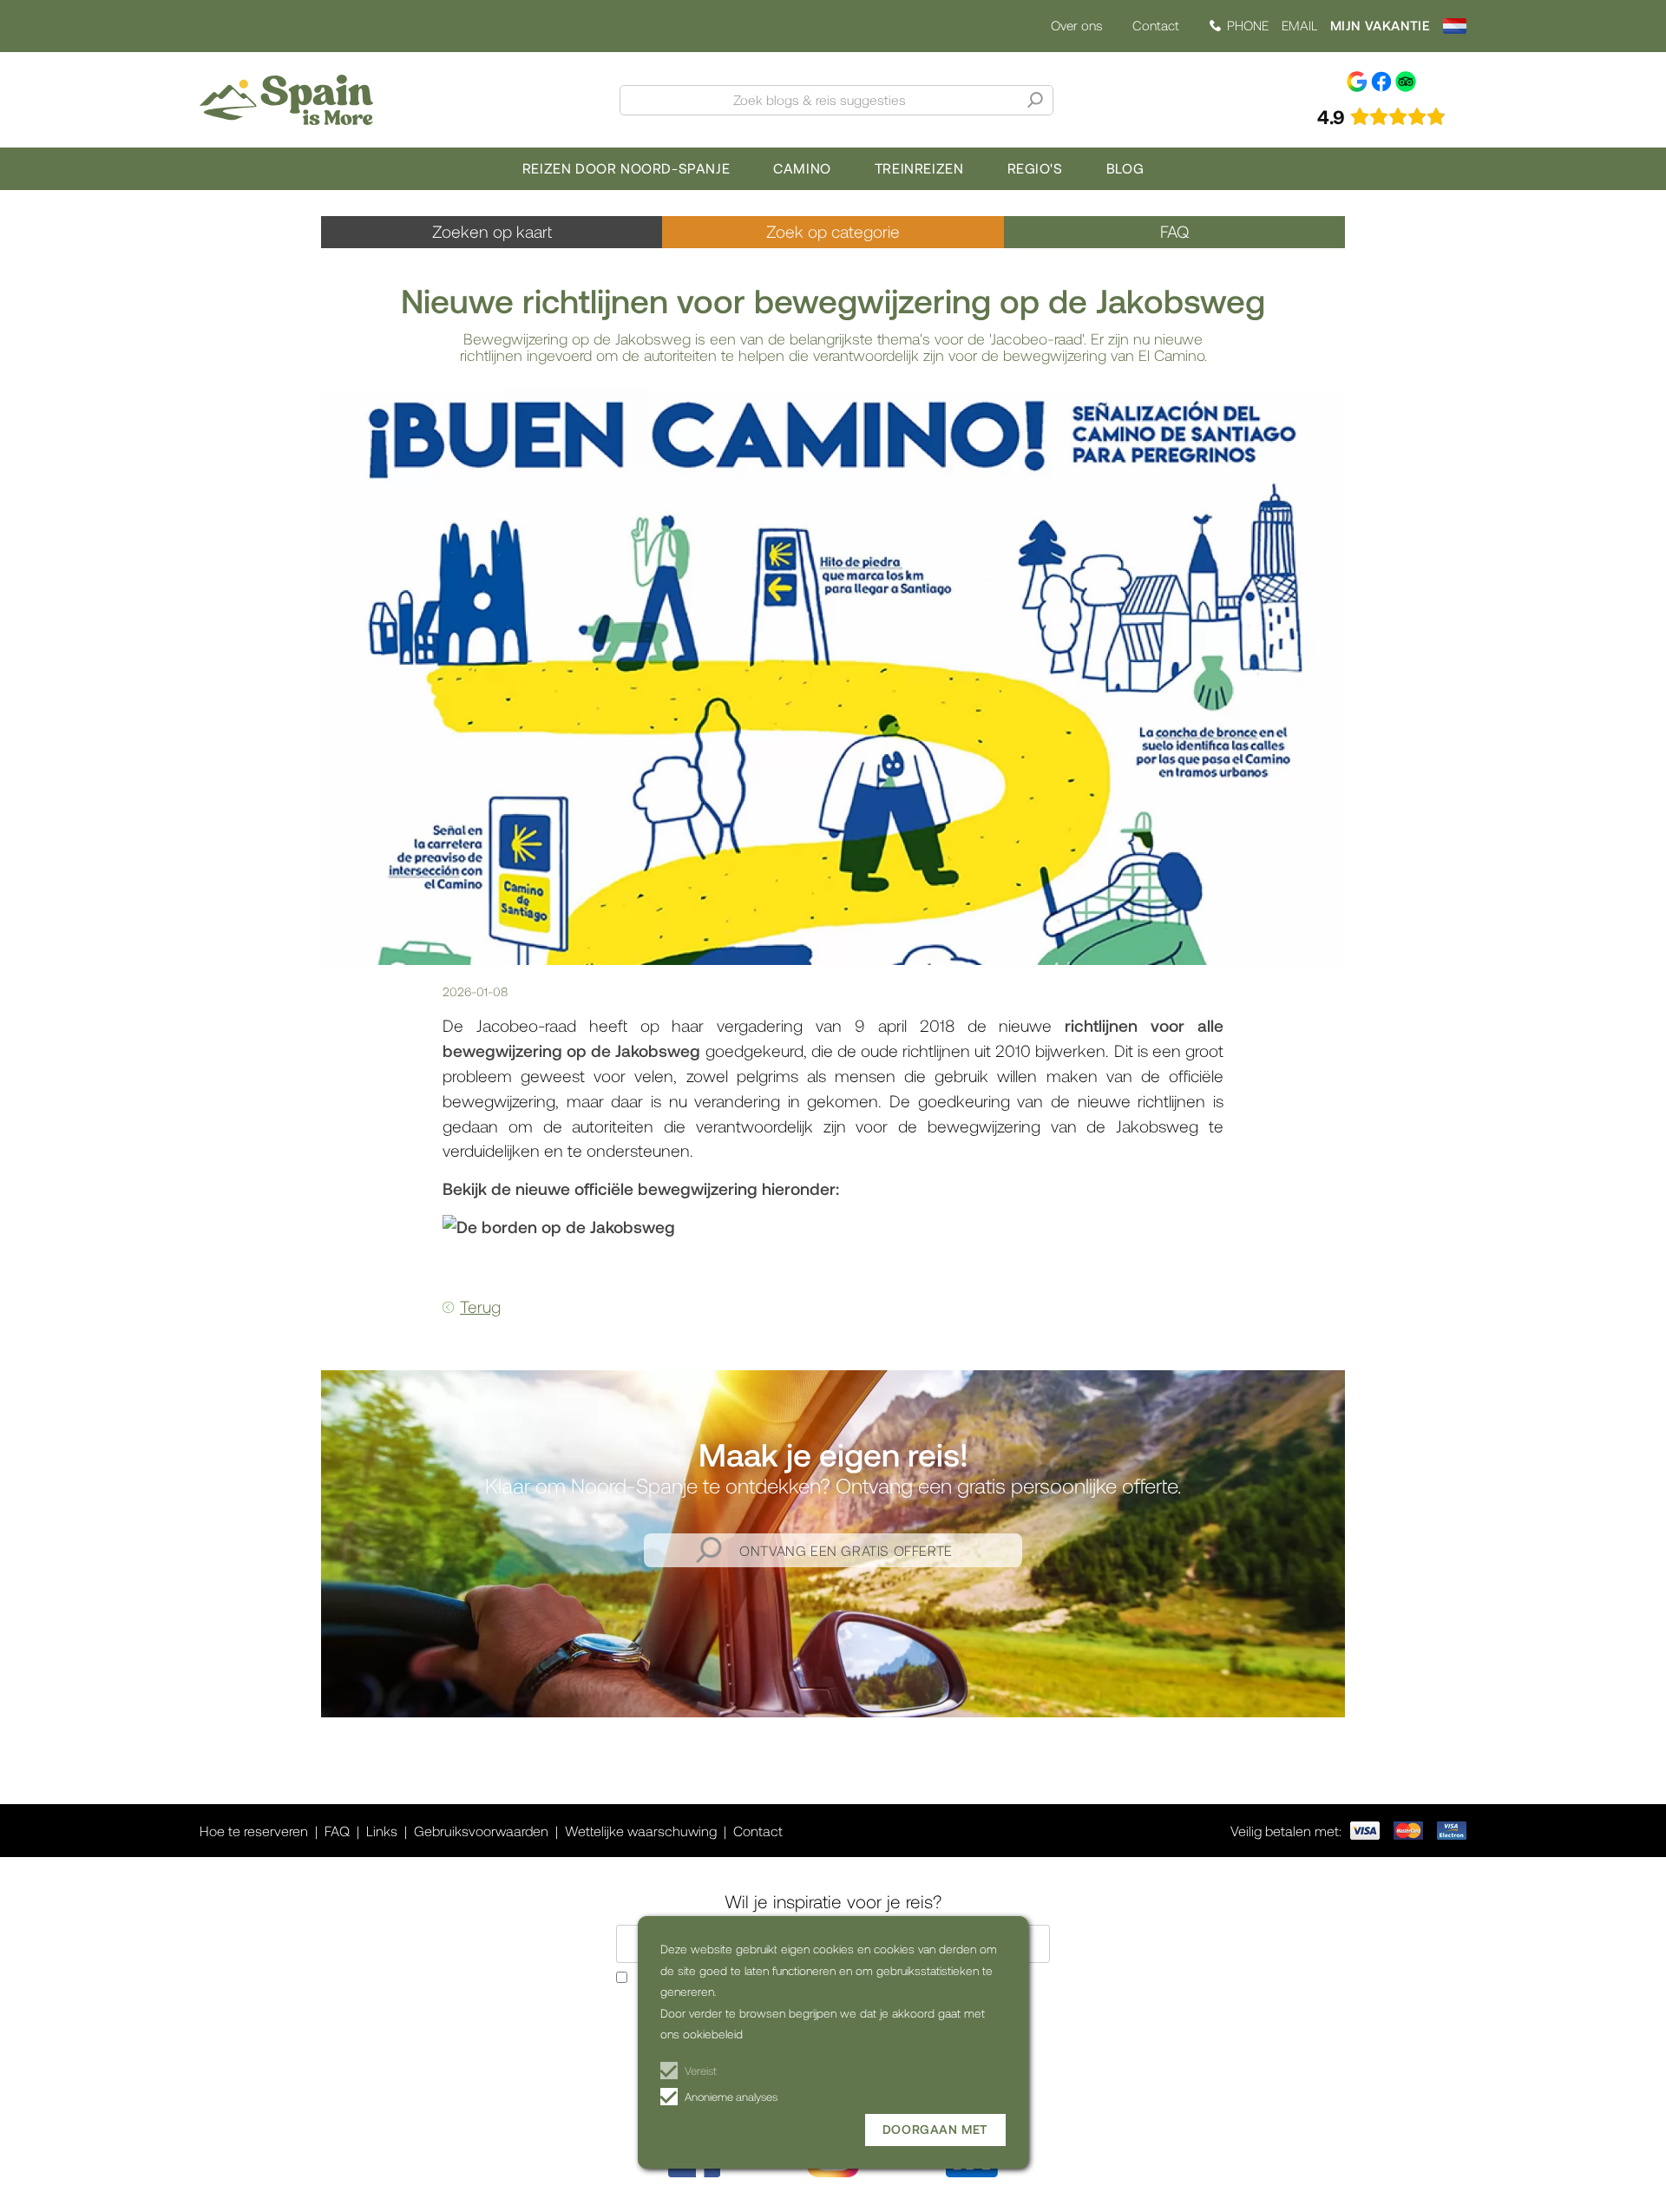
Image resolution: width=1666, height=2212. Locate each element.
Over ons (1076, 26)
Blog (1125, 168)
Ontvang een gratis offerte (846, 1550)
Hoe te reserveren (254, 1831)
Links (382, 1831)
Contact (1156, 25)
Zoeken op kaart (492, 231)
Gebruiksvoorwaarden (481, 1831)
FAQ (1174, 231)
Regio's (1035, 168)
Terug (480, 1306)
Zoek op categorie (833, 231)
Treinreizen (919, 168)
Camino (802, 168)
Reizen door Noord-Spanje (626, 168)
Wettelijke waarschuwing (641, 1831)
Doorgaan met (935, 2129)
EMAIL (1299, 26)
